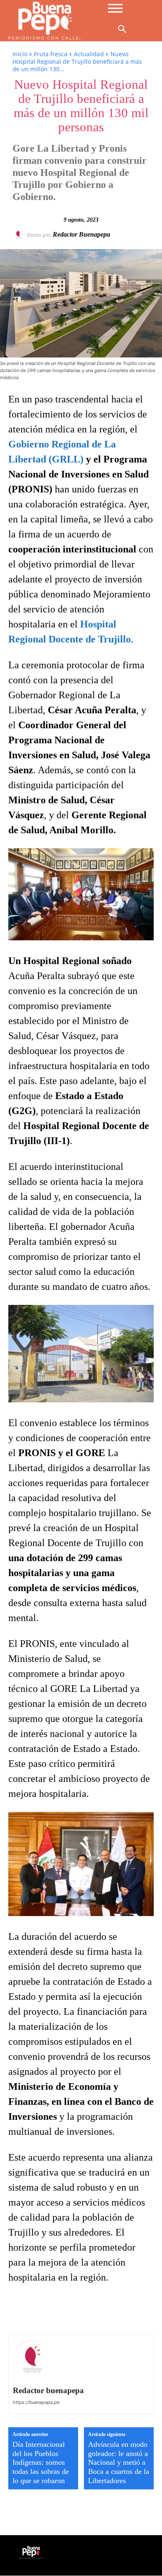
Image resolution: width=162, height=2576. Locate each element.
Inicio (20, 54)
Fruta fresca (51, 54)
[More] (132, 2311)
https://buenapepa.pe (36, 2402)
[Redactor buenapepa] (20, 235)
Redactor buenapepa (81, 234)
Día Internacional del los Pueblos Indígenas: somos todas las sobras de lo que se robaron (41, 2462)
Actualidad (89, 54)
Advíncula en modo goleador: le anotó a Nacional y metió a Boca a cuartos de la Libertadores (119, 2462)
